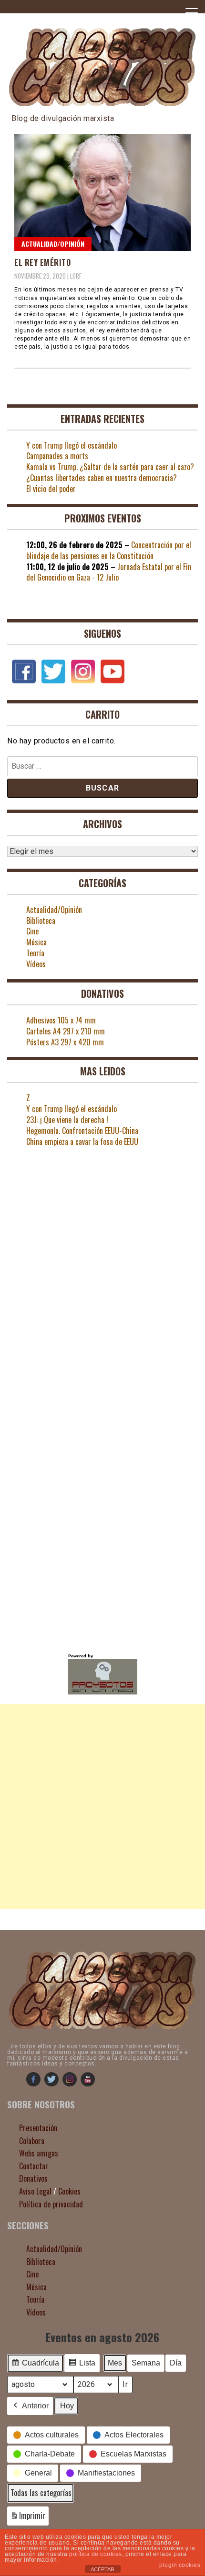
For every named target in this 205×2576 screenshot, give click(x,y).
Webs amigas (39, 2153)
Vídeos (36, 964)
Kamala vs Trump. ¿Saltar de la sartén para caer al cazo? (110, 467)
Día (176, 2363)
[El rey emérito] (102, 192)
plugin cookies (180, 2565)
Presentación (38, 2128)
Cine (32, 931)
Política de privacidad (51, 2204)
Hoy (67, 2406)
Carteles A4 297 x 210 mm (66, 1031)
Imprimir (28, 2518)
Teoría (35, 953)
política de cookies (96, 2554)
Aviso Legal (35, 2191)
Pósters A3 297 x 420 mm (65, 1042)
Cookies (69, 2191)
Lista (82, 2366)
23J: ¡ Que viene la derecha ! (67, 1120)
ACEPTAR (102, 2569)
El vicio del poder (51, 489)
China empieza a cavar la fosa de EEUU (82, 1142)
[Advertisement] (102, 1806)
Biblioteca (41, 921)
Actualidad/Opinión (53, 244)
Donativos (33, 2178)
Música (36, 942)
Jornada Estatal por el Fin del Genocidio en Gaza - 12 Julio (109, 572)
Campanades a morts (57, 456)
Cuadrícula (35, 2366)
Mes (115, 2363)
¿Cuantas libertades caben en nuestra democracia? (102, 478)
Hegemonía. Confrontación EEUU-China (82, 1131)
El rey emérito (42, 262)
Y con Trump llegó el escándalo (72, 445)
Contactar (34, 2166)
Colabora (32, 2141)
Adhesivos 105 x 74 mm (61, 1020)
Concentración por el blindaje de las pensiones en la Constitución (109, 550)
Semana (146, 2363)
